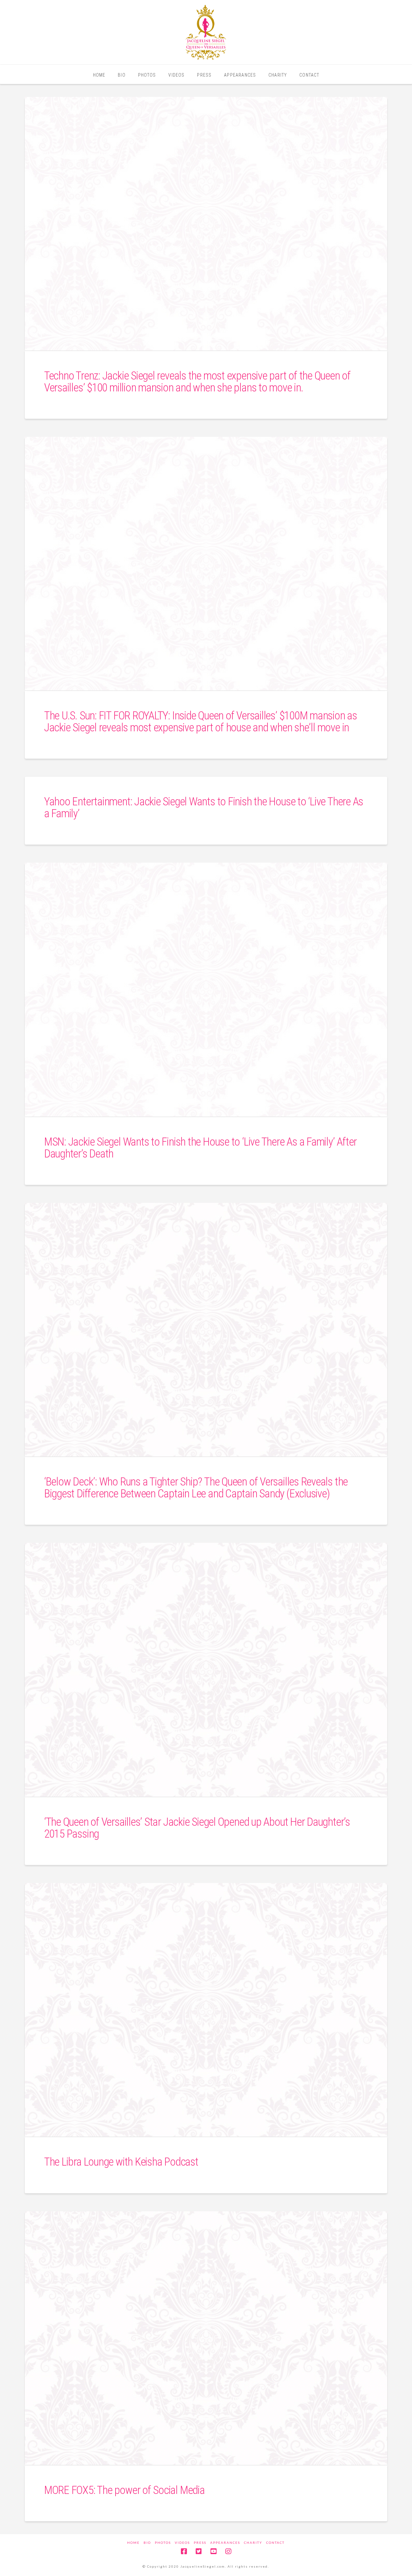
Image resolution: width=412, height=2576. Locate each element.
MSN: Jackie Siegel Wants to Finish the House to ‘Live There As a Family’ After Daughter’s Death (200, 1148)
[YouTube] (213, 2551)
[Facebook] (184, 2551)
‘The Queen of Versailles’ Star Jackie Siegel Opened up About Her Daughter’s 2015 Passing (197, 1828)
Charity (253, 2543)
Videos (182, 2543)
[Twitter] (199, 2551)
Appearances (225, 2543)
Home (133, 2543)
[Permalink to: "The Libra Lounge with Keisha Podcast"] (206, 2010)
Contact (275, 2543)
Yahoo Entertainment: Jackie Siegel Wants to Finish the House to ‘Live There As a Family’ (204, 808)
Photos (163, 2543)
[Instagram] (228, 2551)
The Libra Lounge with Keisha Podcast (121, 2162)
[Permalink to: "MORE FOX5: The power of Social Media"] (206, 2338)
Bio (147, 2543)
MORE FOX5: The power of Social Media (124, 2490)
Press (200, 2543)
